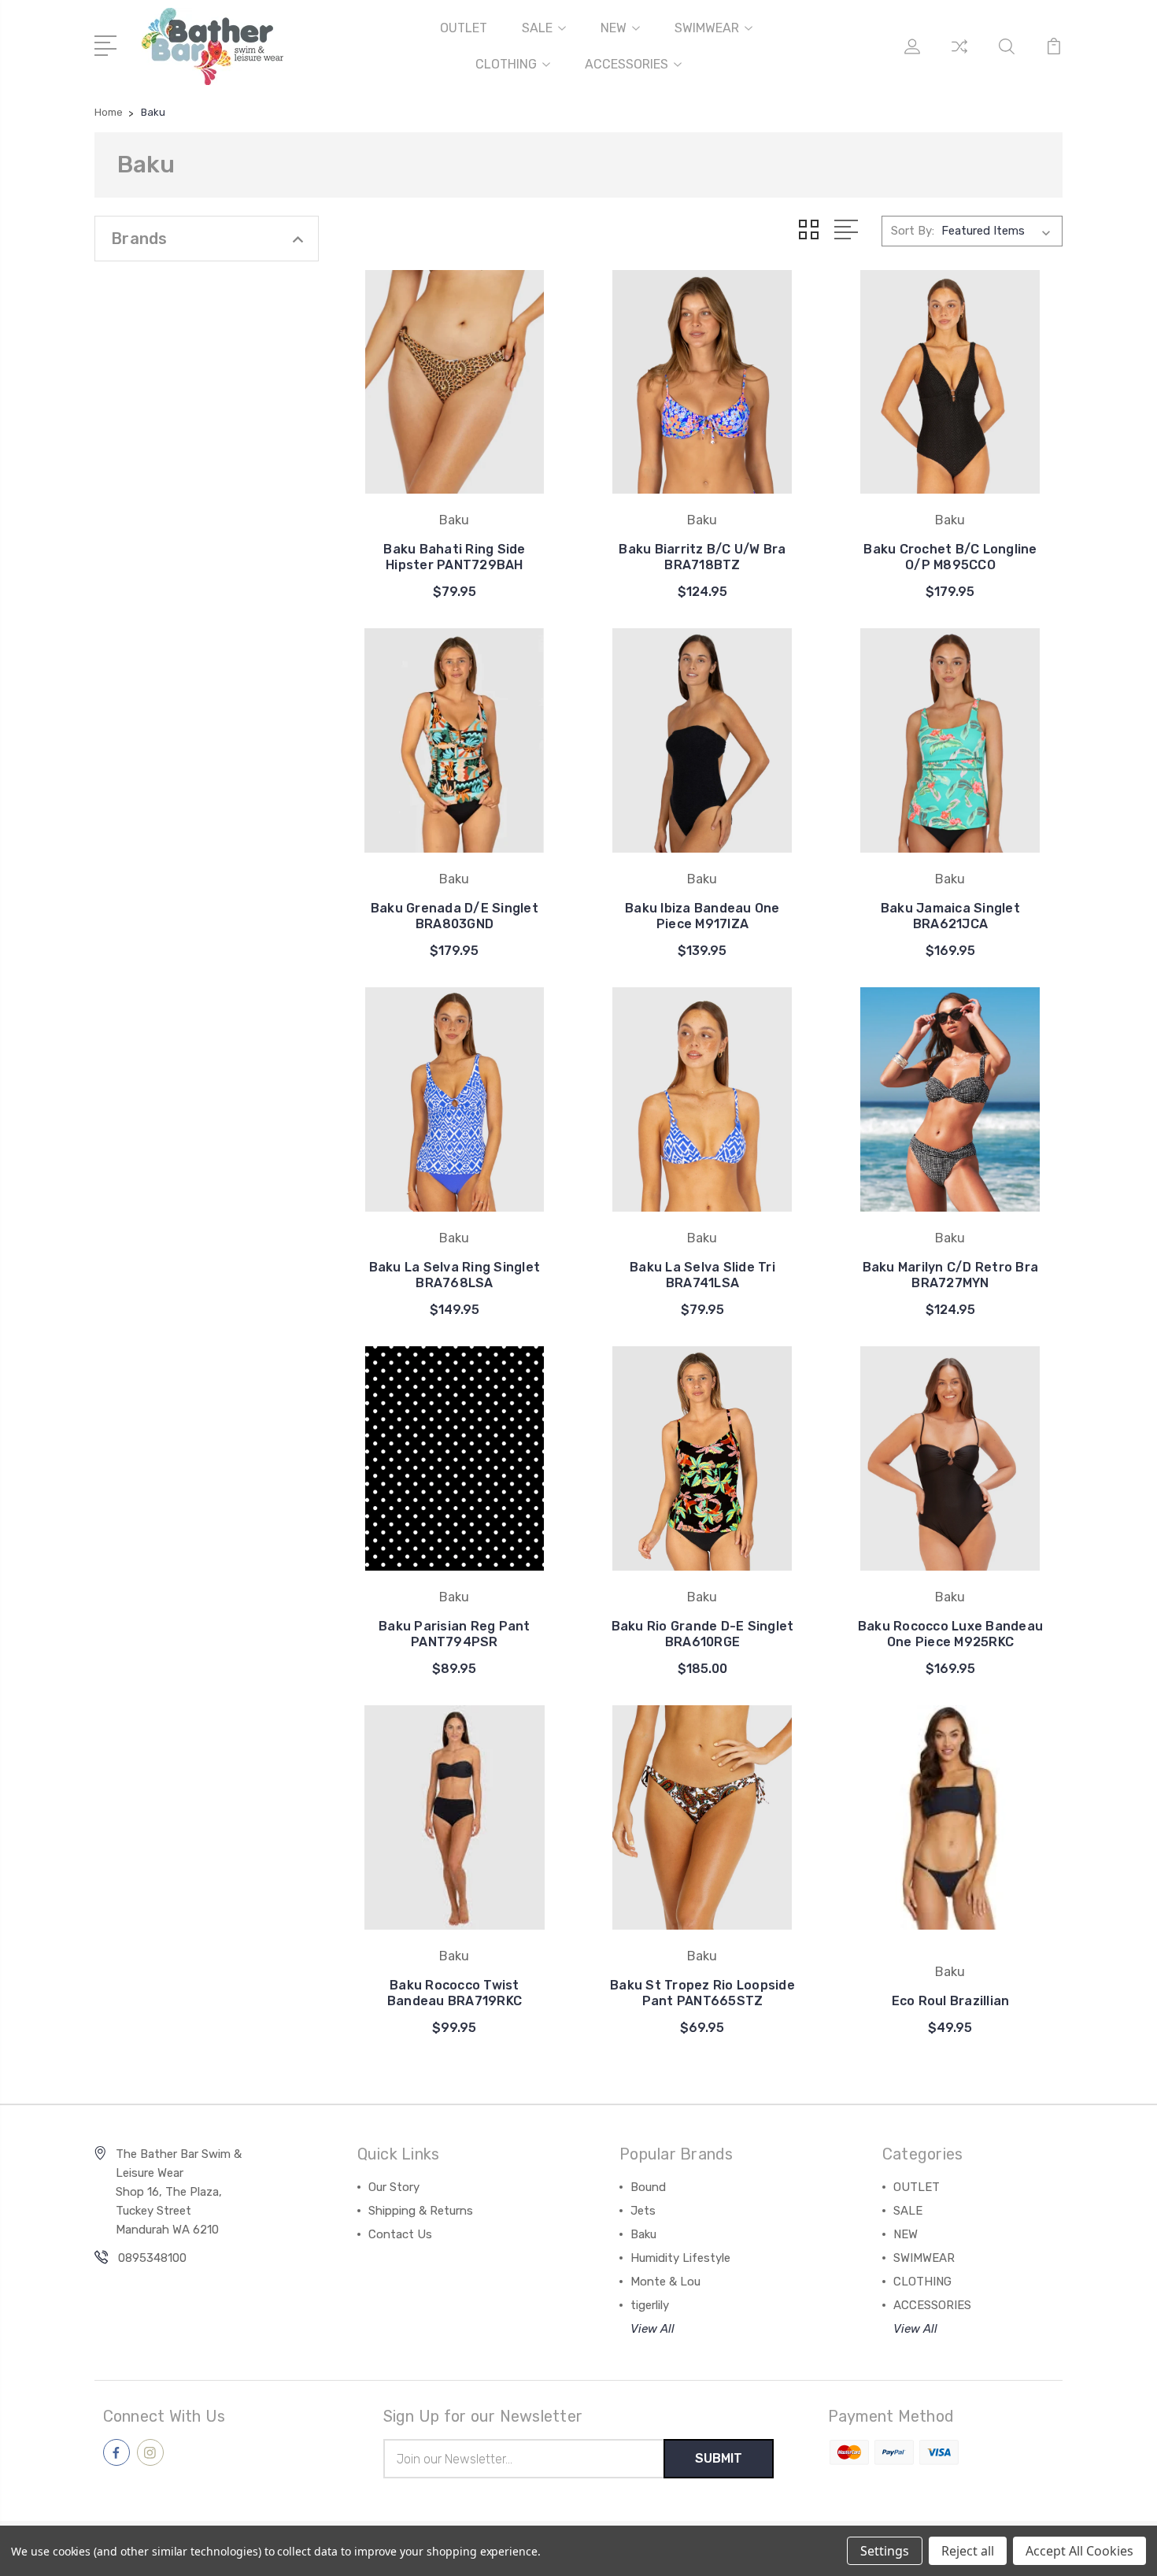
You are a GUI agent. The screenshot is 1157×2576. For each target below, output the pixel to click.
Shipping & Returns (421, 2211)
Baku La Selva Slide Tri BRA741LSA (702, 1275)
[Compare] (959, 56)
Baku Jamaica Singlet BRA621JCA (950, 916)
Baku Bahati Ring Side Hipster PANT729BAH (454, 557)
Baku (643, 2234)
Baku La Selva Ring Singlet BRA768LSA (455, 1275)
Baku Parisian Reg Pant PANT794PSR (455, 1634)
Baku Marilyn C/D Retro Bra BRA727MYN (951, 1275)
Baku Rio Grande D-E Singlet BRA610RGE (703, 1634)
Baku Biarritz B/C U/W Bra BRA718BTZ (702, 557)
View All (652, 2329)
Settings (885, 2551)
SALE (537, 28)
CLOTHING (506, 64)
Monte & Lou (665, 2282)
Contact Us (400, 2234)
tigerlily (650, 2305)
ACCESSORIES (627, 64)
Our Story (394, 2187)
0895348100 (152, 2258)
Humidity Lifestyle (680, 2258)
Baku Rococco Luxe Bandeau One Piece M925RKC (950, 1634)
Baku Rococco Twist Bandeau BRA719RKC (455, 1993)
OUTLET (464, 28)
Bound (648, 2187)
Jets (643, 2211)
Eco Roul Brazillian (951, 2001)
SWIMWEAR (707, 28)
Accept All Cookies (1079, 2551)
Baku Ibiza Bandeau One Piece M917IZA (702, 916)
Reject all (968, 2551)
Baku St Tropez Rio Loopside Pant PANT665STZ (702, 1993)
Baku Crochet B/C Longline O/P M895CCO (950, 557)
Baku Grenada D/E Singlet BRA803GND (455, 916)
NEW (614, 28)
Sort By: (913, 231)
